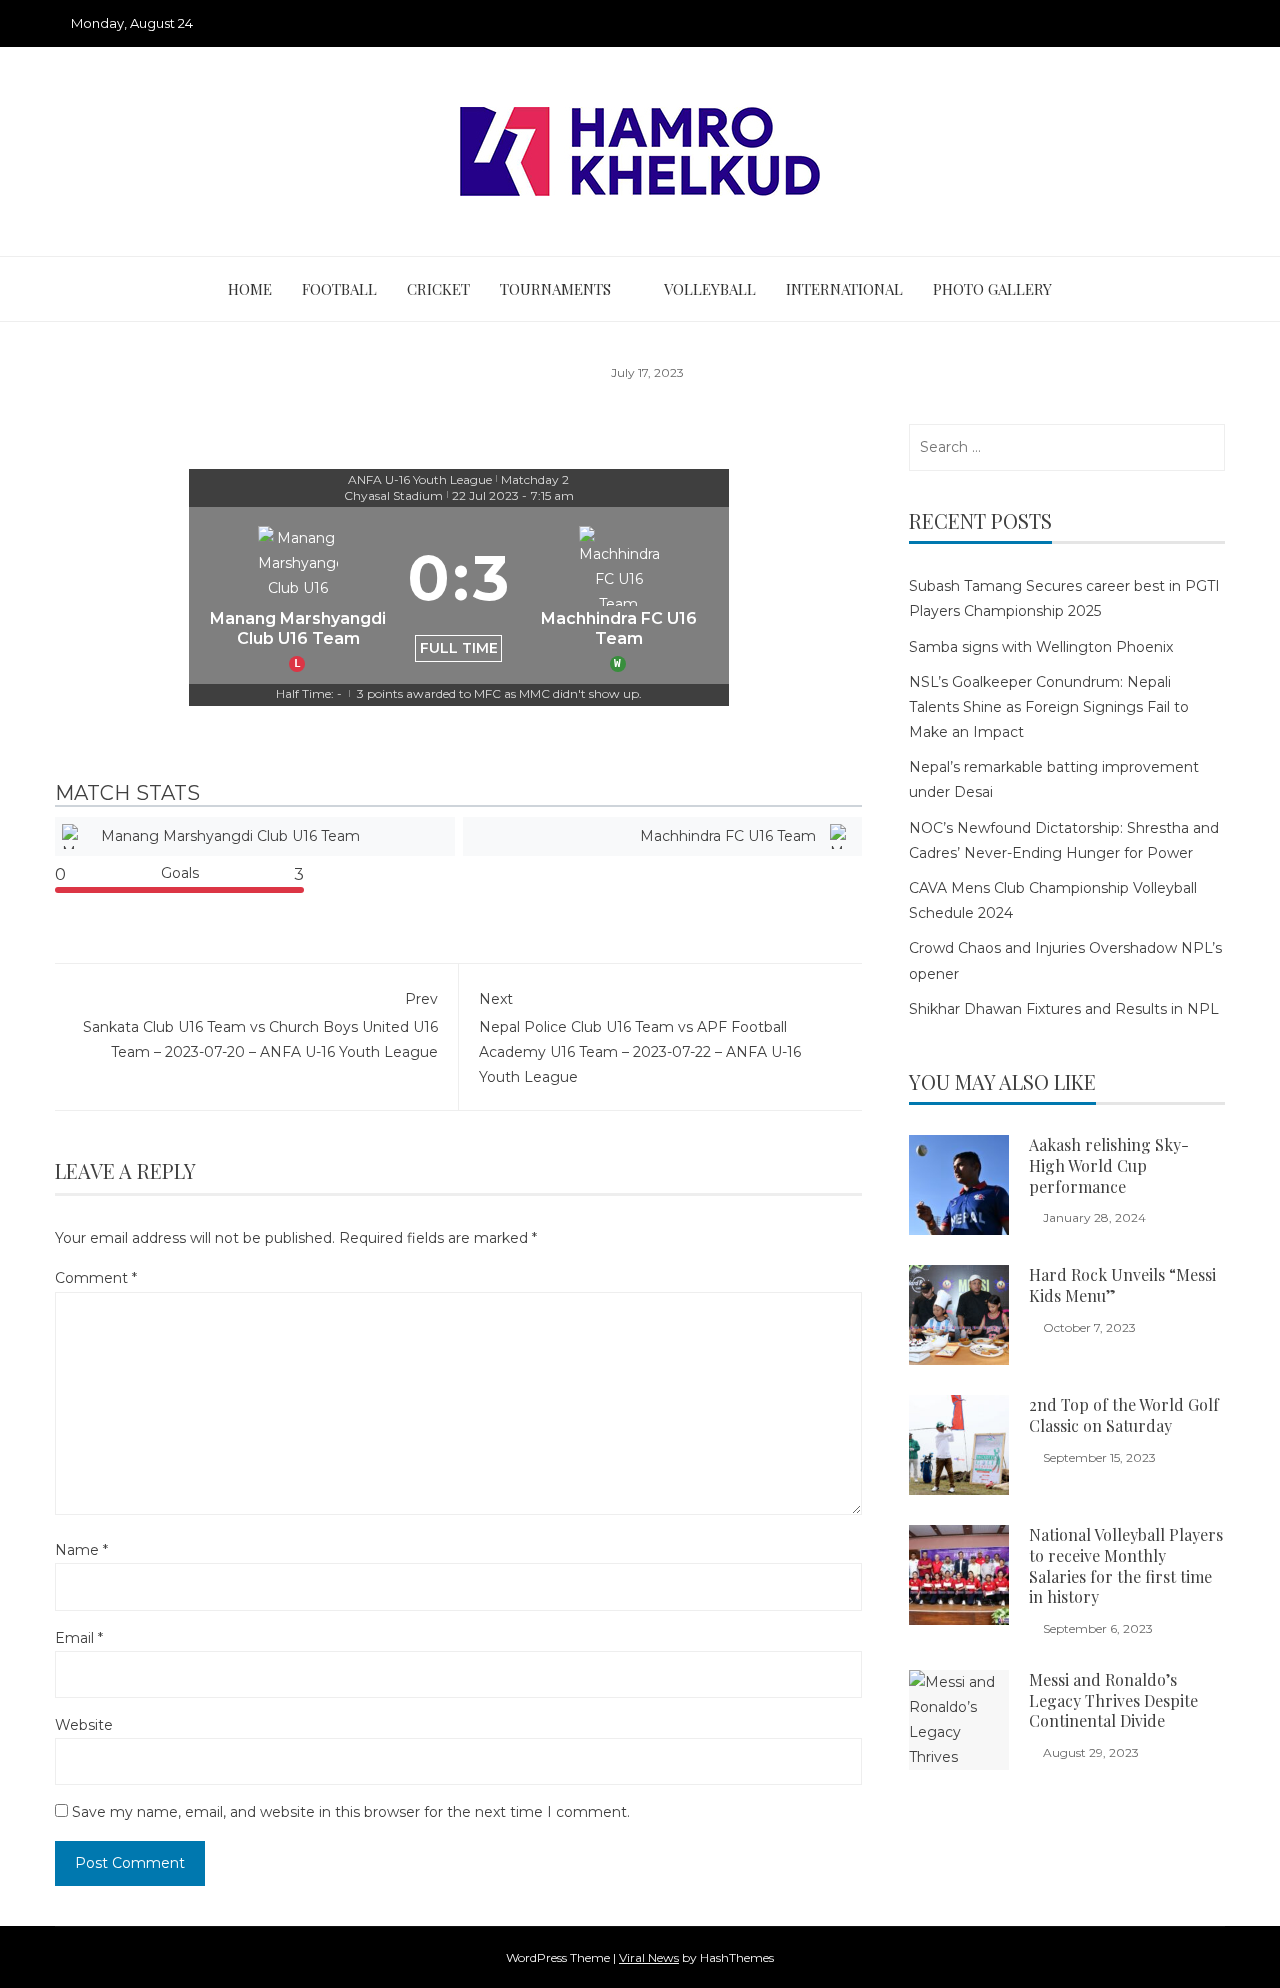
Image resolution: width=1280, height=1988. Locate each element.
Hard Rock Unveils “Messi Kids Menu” (1122, 1285)
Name (81, 1550)
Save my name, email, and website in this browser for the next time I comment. (351, 1812)
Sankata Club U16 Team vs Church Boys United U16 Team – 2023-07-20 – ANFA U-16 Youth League (260, 1025)
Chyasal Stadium (393, 495)
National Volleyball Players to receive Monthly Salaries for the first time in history (1126, 1565)
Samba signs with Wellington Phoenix (1041, 647)
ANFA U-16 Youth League (420, 479)
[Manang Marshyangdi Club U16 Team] (299, 595)
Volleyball (710, 289)
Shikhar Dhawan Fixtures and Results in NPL (1064, 1009)
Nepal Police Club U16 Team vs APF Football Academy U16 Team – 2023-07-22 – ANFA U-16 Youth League (640, 1038)
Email (79, 1638)
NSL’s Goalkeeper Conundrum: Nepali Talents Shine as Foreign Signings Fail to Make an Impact (1049, 707)
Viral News (649, 1957)
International (844, 289)
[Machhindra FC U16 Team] (619, 595)
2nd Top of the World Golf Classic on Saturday (1124, 1415)
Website (84, 1725)
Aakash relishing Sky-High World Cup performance (1109, 1165)
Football (339, 289)
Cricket (438, 289)
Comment (96, 1278)
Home (250, 289)
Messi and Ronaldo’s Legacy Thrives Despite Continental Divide (1113, 1700)
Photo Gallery (992, 289)
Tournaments (555, 289)
